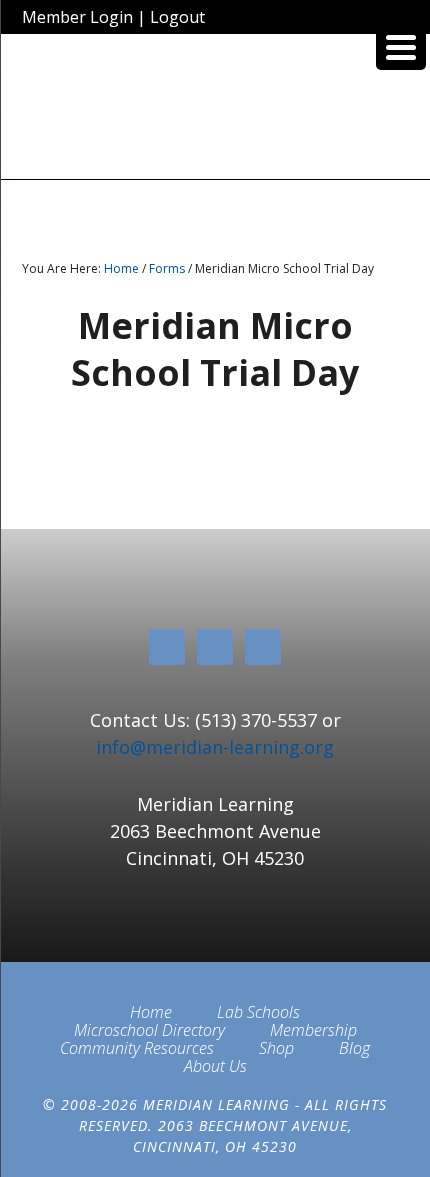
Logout (177, 17)
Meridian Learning (215, 114)
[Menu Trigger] (401, 45)
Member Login (77, 17)
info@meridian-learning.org (215, 747)
